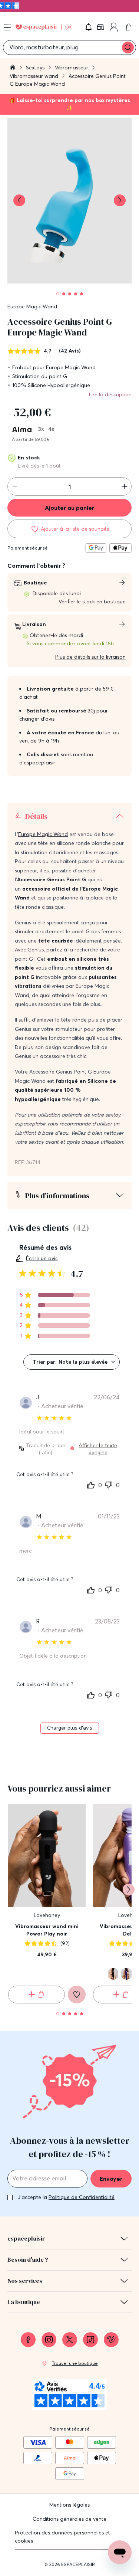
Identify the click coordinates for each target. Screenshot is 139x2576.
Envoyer (111, 2179)
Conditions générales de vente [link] (69, 2519)
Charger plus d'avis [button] (70, 1728)
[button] (89, 27)
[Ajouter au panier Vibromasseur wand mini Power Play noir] (37, 1995)
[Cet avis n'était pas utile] (109, 1484)
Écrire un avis (42, 1258)
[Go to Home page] (44, 27)
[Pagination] (58, 294)
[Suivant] (129, 1890)
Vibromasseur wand (35, 76)
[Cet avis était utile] (91, 1484)
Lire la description (110, 394)
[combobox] (72, 1362)
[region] (55, 1295)
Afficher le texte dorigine (98, 1449)
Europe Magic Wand (32, 307)
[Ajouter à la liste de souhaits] (77, 1995)
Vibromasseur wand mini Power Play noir (47, 1930)
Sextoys (36, 68)
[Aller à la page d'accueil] (13, 68)
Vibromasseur (72, 68)
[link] (101, 27)
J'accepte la (66, 2197)
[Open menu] (7, 27)
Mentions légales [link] (69, 2505)
